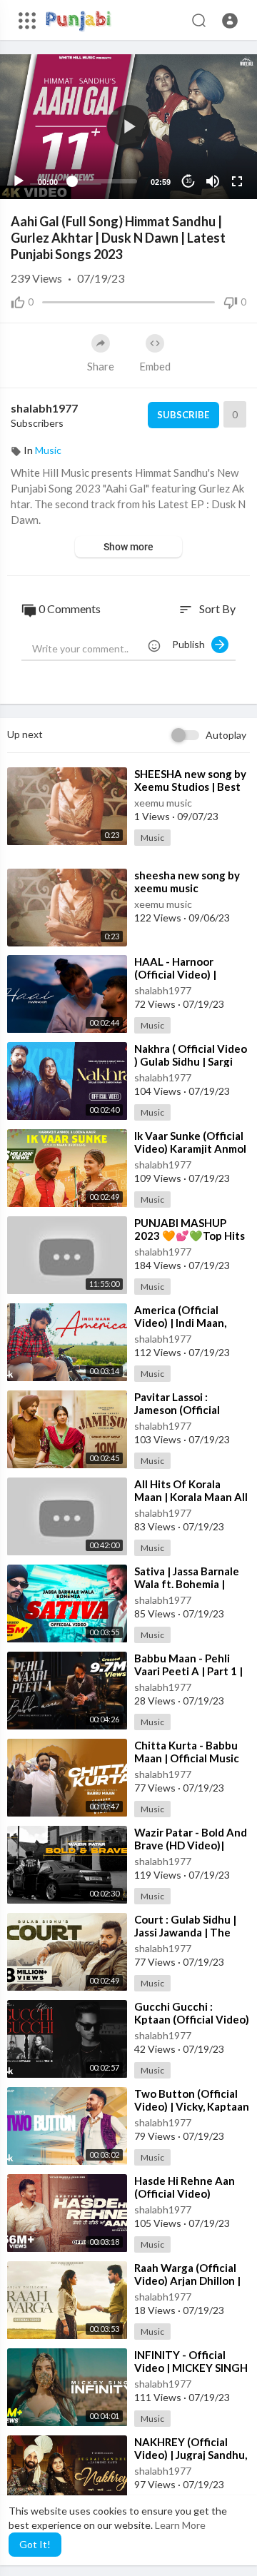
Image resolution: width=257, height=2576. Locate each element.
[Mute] (213, 181)
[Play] (19, 181)
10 (188, 181)
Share (101, 366)
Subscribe (183, 415)
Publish (192, 644)
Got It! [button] (35, 2544)
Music (48, 450)
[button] (230, 21)
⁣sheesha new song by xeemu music (187, 882)
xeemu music (163, 803)
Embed (155, 366)
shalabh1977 (44, 408)
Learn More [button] (180, 2525)
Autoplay (226, 735)
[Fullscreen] (237, 181)
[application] (128, 127)
